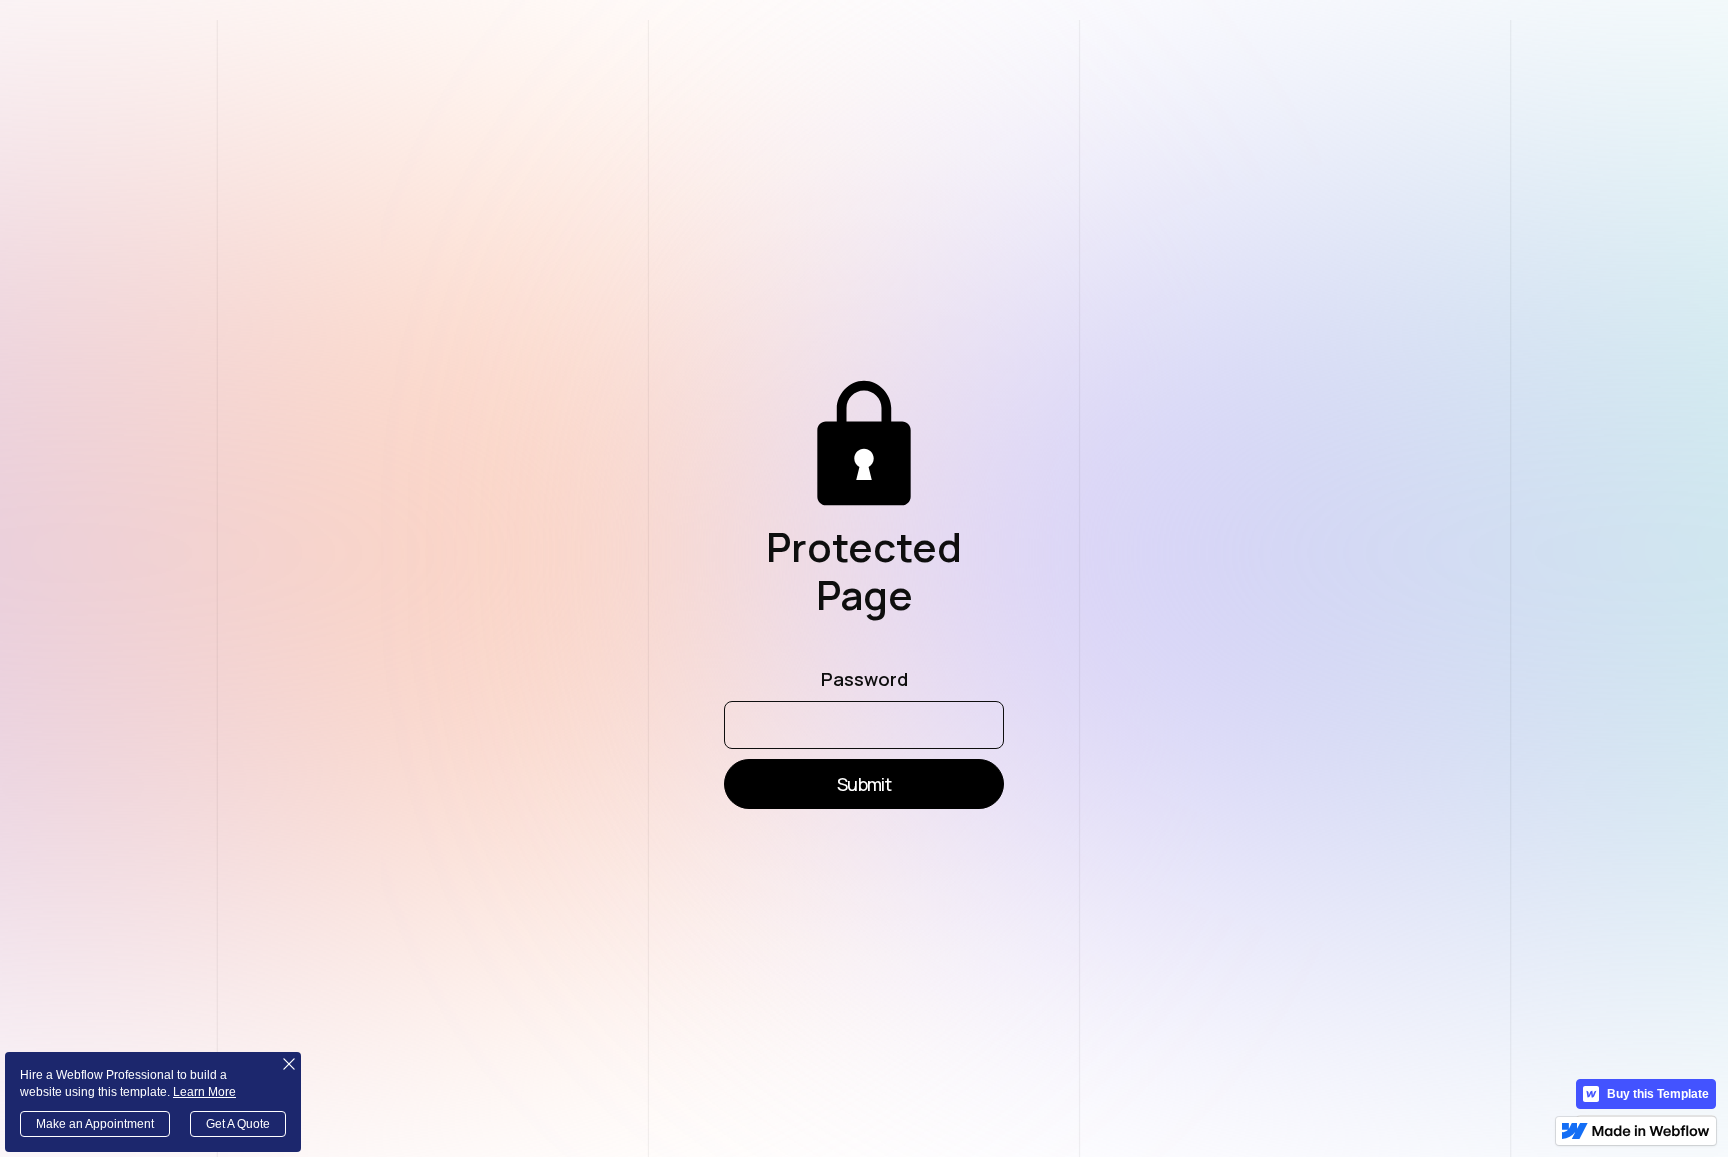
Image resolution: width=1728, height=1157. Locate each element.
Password (864, 680)
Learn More (204, 1092)
